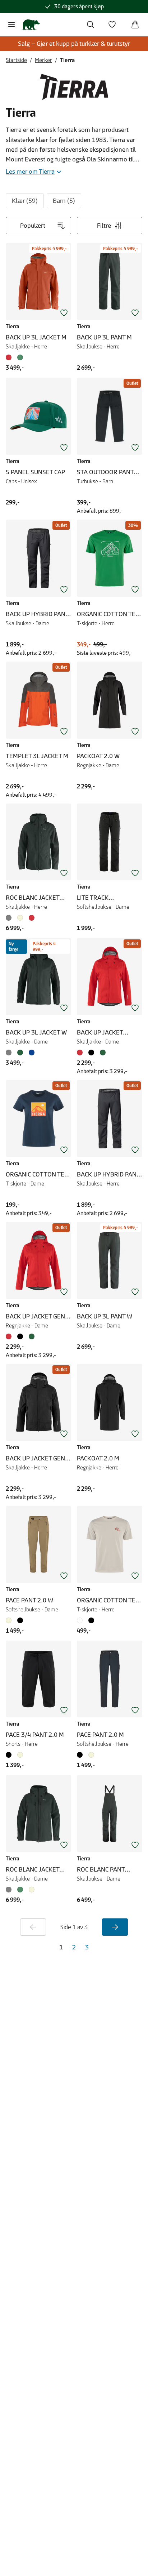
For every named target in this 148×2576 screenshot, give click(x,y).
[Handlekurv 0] (135, 25)
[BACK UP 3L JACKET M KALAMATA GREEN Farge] (20, 357)
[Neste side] (115, 1927)
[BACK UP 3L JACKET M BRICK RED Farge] (10, 357)
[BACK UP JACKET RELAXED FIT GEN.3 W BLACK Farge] (91, 1053)
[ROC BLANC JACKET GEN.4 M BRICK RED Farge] (32, 918)
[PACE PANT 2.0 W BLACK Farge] (20, 1620)
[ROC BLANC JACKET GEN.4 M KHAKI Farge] (20, 918)
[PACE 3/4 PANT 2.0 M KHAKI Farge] (20, 1755)
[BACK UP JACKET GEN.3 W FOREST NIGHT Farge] (32, 1336)
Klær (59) (25, 201)
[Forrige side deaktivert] (33, 1927)
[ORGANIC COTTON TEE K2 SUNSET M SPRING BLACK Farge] (91, 1620)
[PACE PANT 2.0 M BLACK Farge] (81, 1755)
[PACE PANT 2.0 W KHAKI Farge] (10, 1620)
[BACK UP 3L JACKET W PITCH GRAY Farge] (10, 1053)
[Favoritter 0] (112, 25)
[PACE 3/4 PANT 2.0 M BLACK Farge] (10, 1755)
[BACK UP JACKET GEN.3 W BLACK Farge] (20, 1336)
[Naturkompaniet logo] (31, 25)
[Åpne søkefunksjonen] (91, 25)
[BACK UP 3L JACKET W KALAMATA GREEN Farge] (20, 1053)
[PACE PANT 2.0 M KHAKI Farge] (91, 1755)
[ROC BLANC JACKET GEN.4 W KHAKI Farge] (32, 1890)
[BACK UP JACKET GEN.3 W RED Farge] (10, 1336)
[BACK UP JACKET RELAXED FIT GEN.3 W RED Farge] (81, 1053)
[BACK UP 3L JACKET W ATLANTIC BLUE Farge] (32, 1053)
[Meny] (11, 25)
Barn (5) (64, 201)
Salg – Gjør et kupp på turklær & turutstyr (74, 44)
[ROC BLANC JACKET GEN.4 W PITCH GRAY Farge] (10, 1890)
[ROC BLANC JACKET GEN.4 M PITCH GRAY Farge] (10, 918)
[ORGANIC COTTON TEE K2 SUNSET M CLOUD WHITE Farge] (81, 1620)
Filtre (104, 226)
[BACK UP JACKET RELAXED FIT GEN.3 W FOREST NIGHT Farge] (103, 1053)
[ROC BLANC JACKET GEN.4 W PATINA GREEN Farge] (20, 1890)
